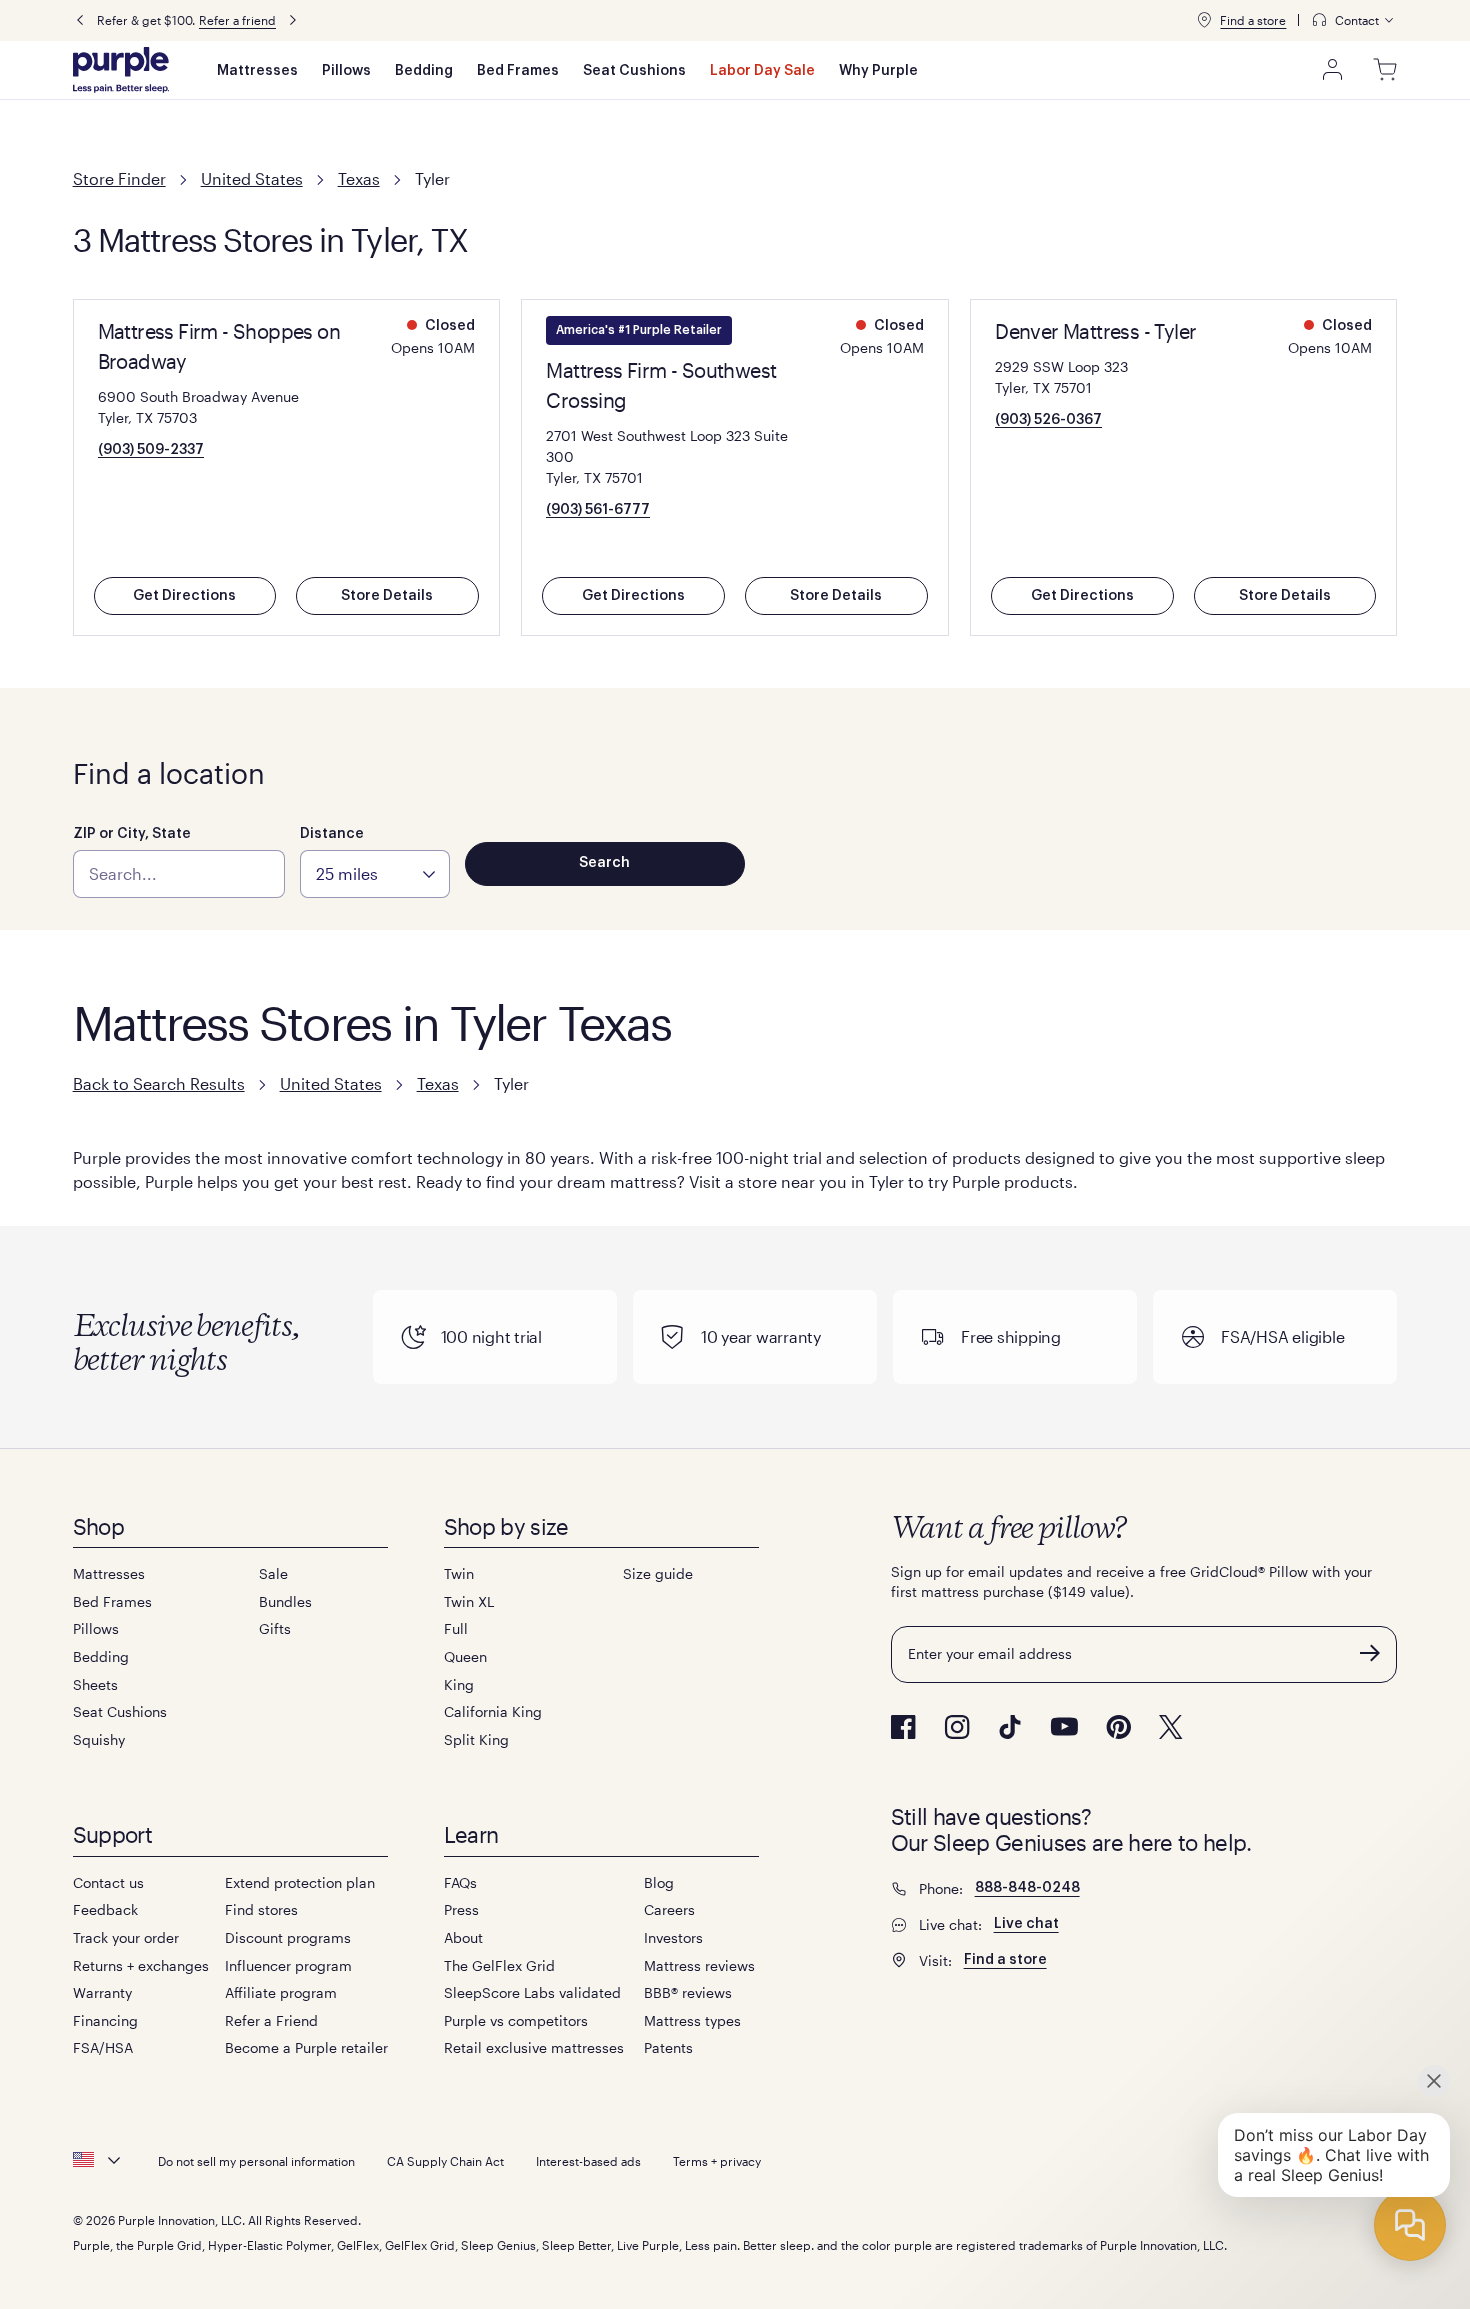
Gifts (275, 1628)
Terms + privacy (717, 2161)
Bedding (424, 71)
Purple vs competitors (516, 2020)
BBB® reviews (688, 1992)
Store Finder (119, 178)
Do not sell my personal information (256, 2161)
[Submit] (1370, 1653)
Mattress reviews (699, 1965)
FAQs (460, 1882)
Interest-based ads (588, 2161)
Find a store (1253, 20)
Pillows (346, 71)
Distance (332, 834)
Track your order (126, 1937)
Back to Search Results (159, 1083)
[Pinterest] (1118, 1727)
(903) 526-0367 (1048, 420)
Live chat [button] (1026, 1924)
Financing (105, 2020)
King (459, 1684)
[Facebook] (903, 1727)
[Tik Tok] (1010, 1727)
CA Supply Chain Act (445, 2161)
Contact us (108, 1882)
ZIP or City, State (132, 834)
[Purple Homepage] (121, 70)
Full (456, 1628)
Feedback (105, 1909)
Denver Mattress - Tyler (1095, 331)
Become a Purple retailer (306, 2047)
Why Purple (878, 71)
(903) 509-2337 (151, 450)
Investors (673, 1937)
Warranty (102, 1992)
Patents (668, 2047)
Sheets (95, 1684)
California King (493, 1711)
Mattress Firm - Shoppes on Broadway (219, 346)
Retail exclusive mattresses (534, 2047)
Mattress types (692, 2020)
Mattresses (257, 71)
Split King (476, 1739)
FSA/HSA (103, 2047)
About (463, 1937)
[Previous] (80, 20)
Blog (659, 1882)
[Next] (293, 20)
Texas (359, 178)
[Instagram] (957, 1727)
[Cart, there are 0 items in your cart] (1385, 70)
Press (461, 1909)
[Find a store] (1204, 20)
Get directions (184, 596)
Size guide (658, 1573)
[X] (1171, 1727)
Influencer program (288, 1965)
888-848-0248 (1027, 1888)
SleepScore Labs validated (532, 1992)
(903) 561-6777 (598, 510)
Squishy (99, 1739)
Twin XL (469, 1601)
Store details (387, 596)
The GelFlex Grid (499, 1965)
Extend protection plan (300, 1882)
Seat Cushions (634, 71)
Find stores (261, 1909)
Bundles (285, 1601)
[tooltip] (1354, 20)
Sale (273, 1573)
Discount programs (288, 1937)
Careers (669, 1909)
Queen (465, 1656)
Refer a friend (237, 20)
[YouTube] (1064, 1726)
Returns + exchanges (141, 1965)
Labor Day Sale (762, 71)
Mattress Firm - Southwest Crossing (661, 385)
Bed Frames (518, 71)
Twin (459, 1573)
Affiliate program (281, 1992)
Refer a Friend (271, 2020)
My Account (1333, 70)
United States (252, 178)
